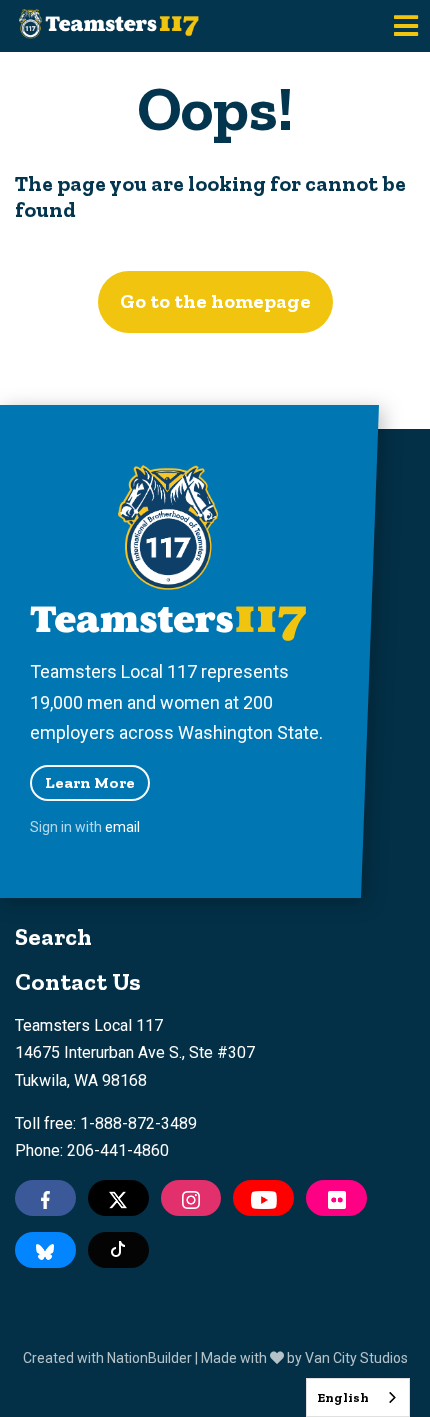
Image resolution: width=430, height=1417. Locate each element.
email (122, 827)
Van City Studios (356, 1358)
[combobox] (358, 1397)
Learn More (90, 782)
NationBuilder (149, 1358)
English (343, 1397)
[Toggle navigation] (406, 26)
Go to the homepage (215, 301)
